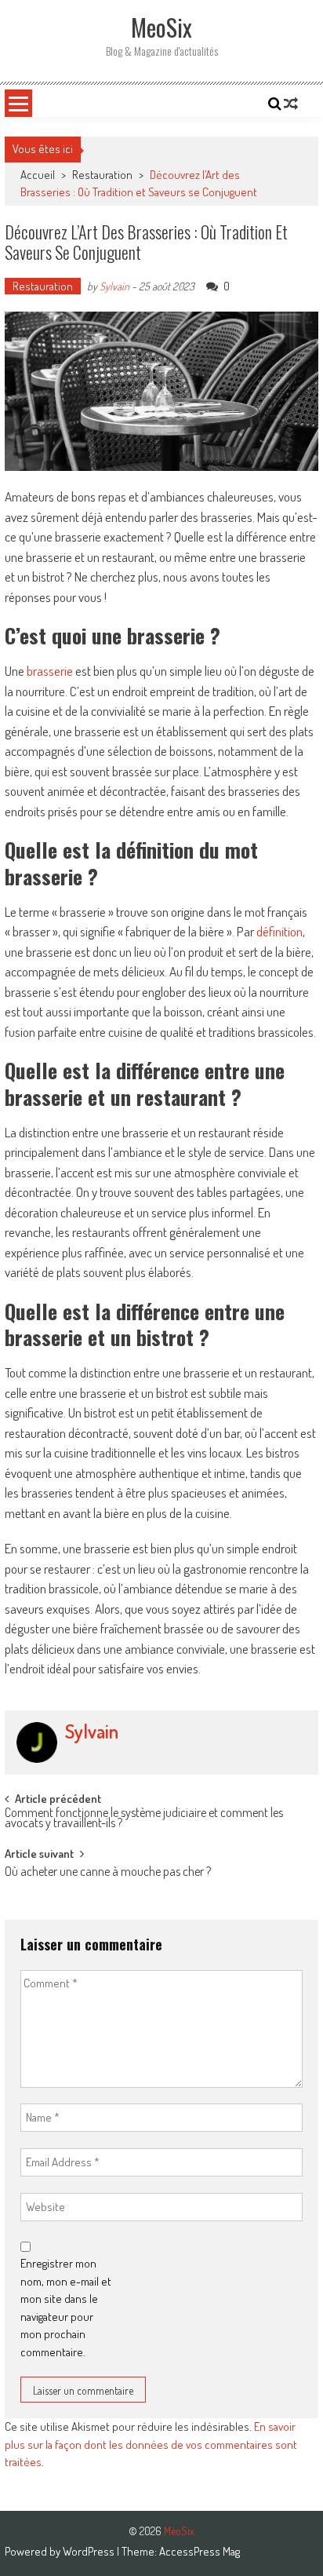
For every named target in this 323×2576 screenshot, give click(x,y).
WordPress (90, 2551)
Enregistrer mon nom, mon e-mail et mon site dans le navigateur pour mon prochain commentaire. (66, 2308)
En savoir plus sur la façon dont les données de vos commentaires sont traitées (151, 2444)
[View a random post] (291, 104)
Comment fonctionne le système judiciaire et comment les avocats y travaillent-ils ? (144, 1819)
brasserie (50, 671)
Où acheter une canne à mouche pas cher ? (108, 1873)
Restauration (102, 175)
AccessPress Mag (200, 2551)
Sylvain (114, 286)
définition (279, 931)
